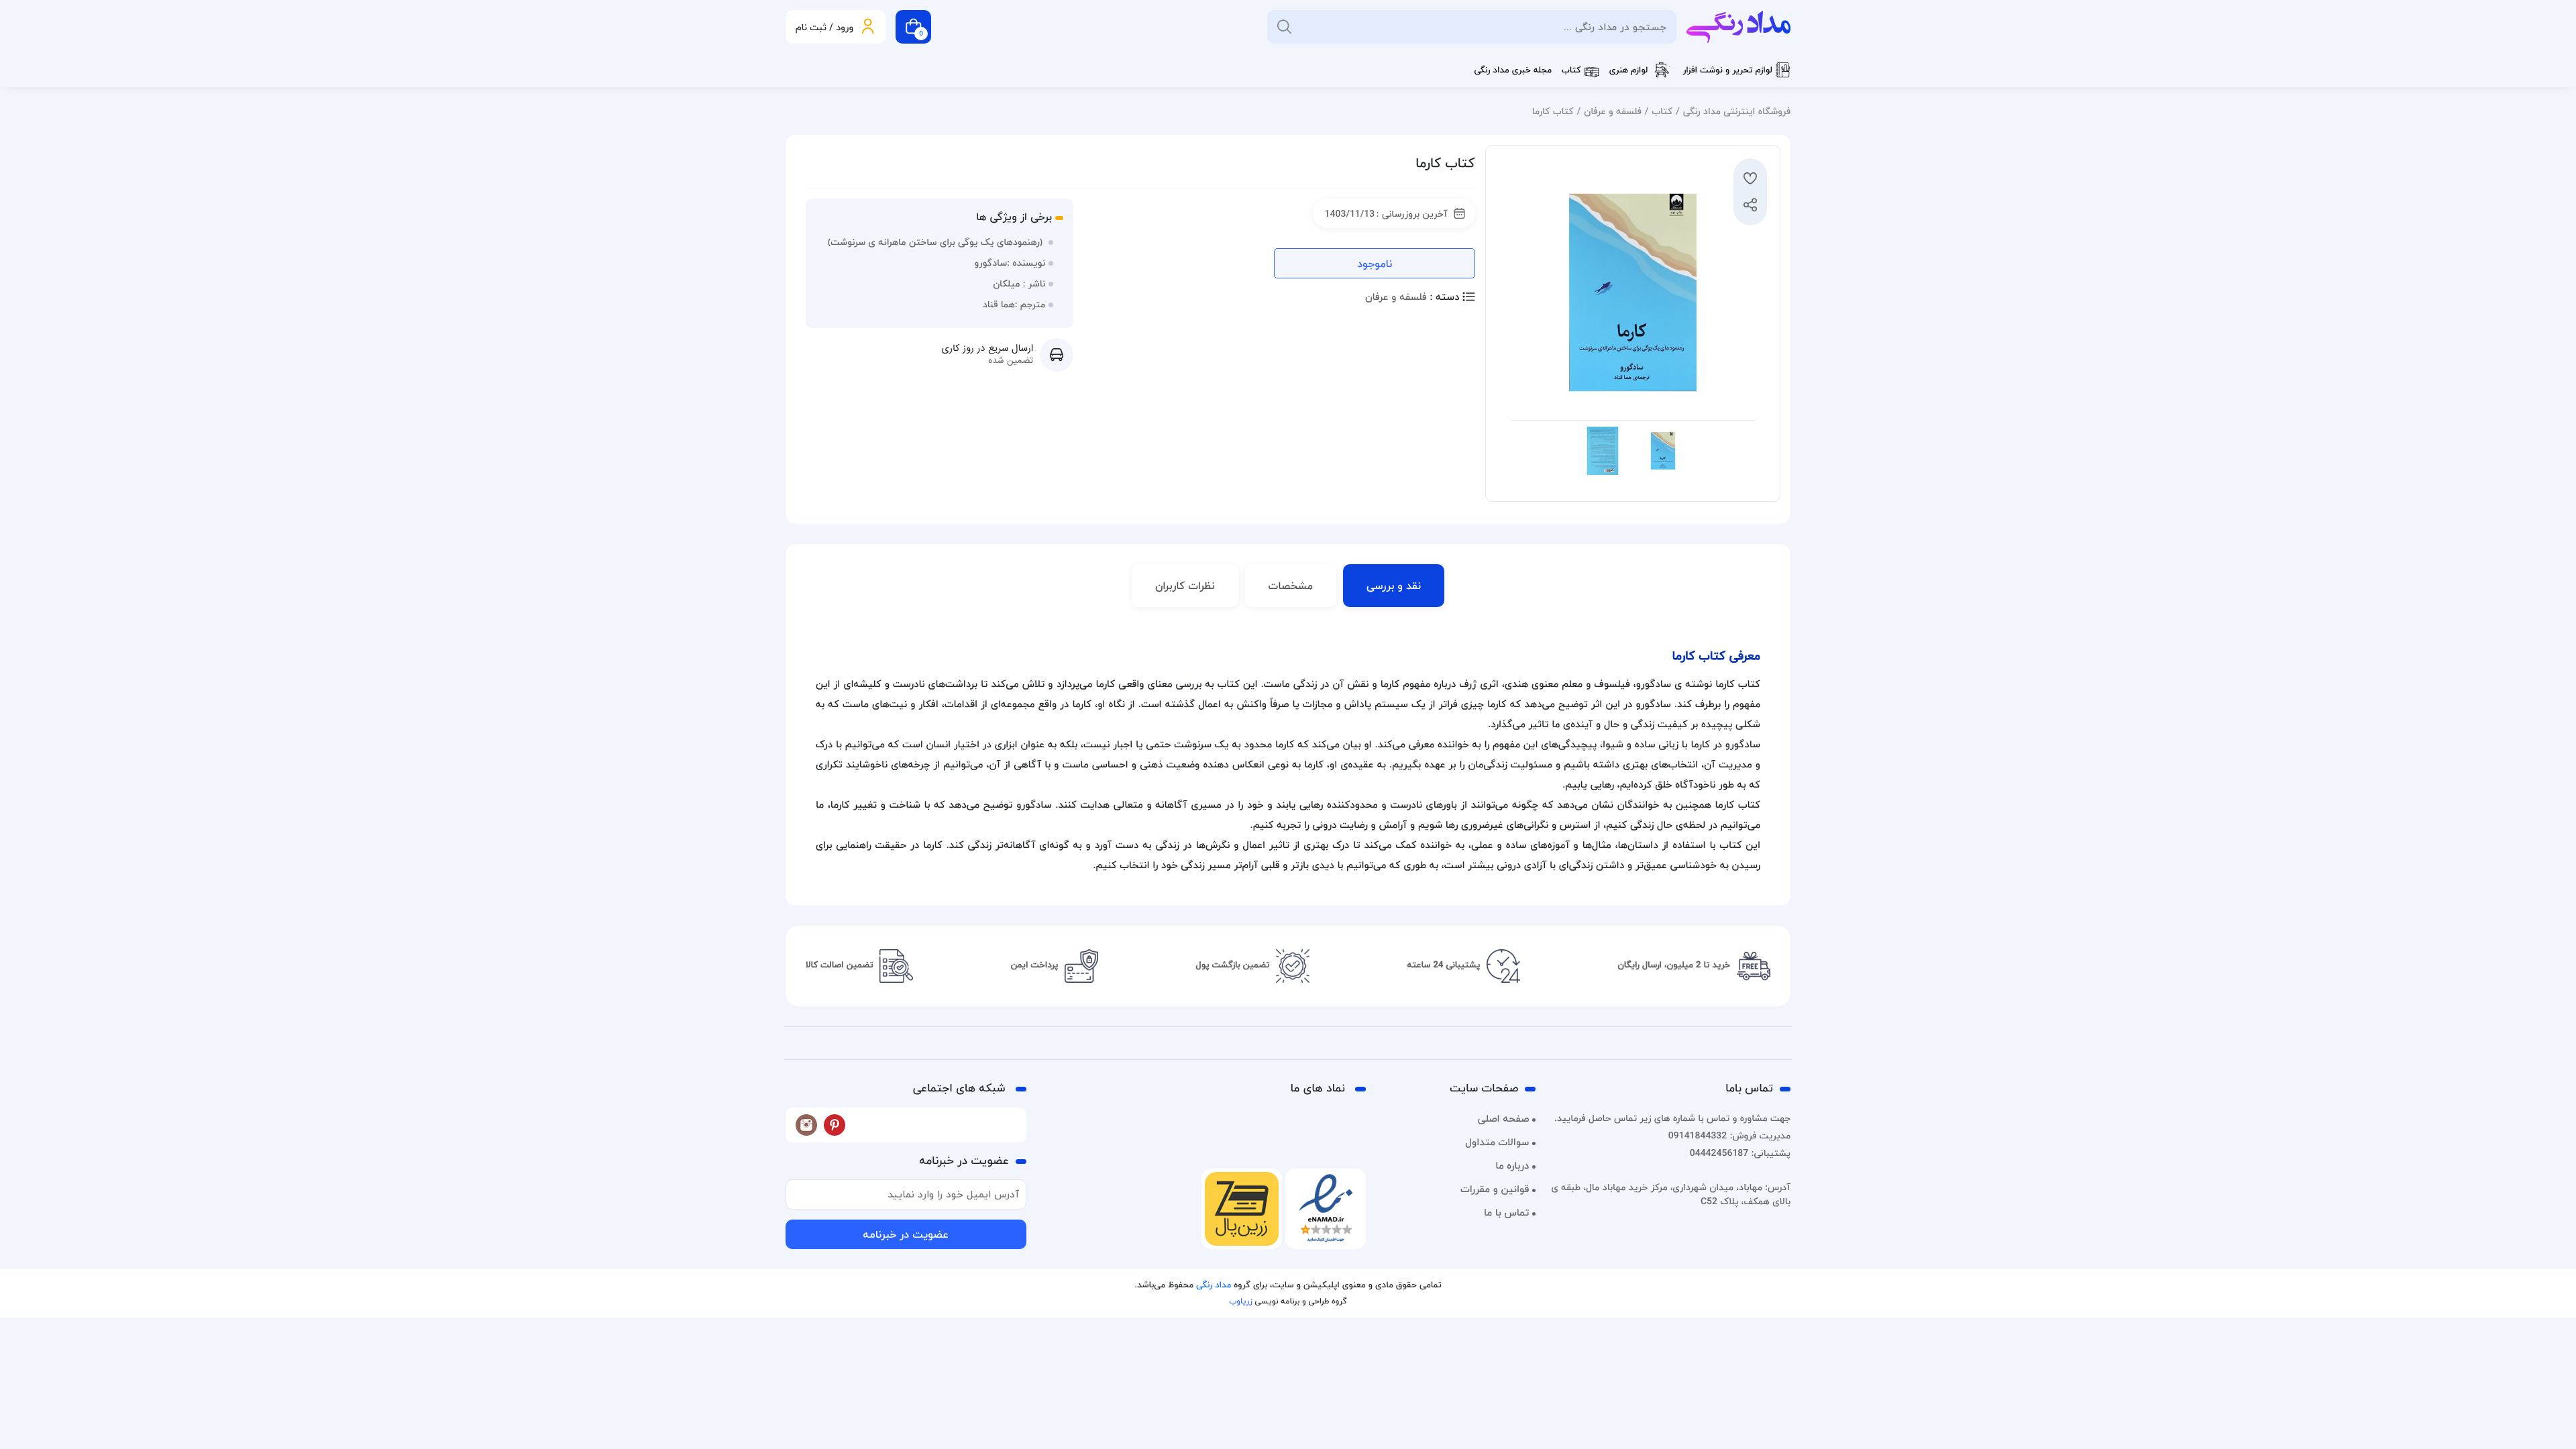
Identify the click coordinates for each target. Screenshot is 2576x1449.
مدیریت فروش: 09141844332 (1729, 1135)
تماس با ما (1506, 1213)
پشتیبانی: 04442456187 (1740, 1153)
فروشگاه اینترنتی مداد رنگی (1737, 111)
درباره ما (1512, 1166)
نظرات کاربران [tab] (1185, 586)
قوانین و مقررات (1495, 1189)
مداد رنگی (1214, 1285)
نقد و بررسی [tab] (1394, 586)
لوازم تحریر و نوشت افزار (1727, 70)
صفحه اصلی (1504, 1119)
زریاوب (1240, 1301)
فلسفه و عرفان (1613, 111)
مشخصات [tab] (1291, 586)
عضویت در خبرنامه (906, 1234)
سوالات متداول (1497, 1142)
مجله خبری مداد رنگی (1513, 70)
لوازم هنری (1629, 70)
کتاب (1571, 70)
